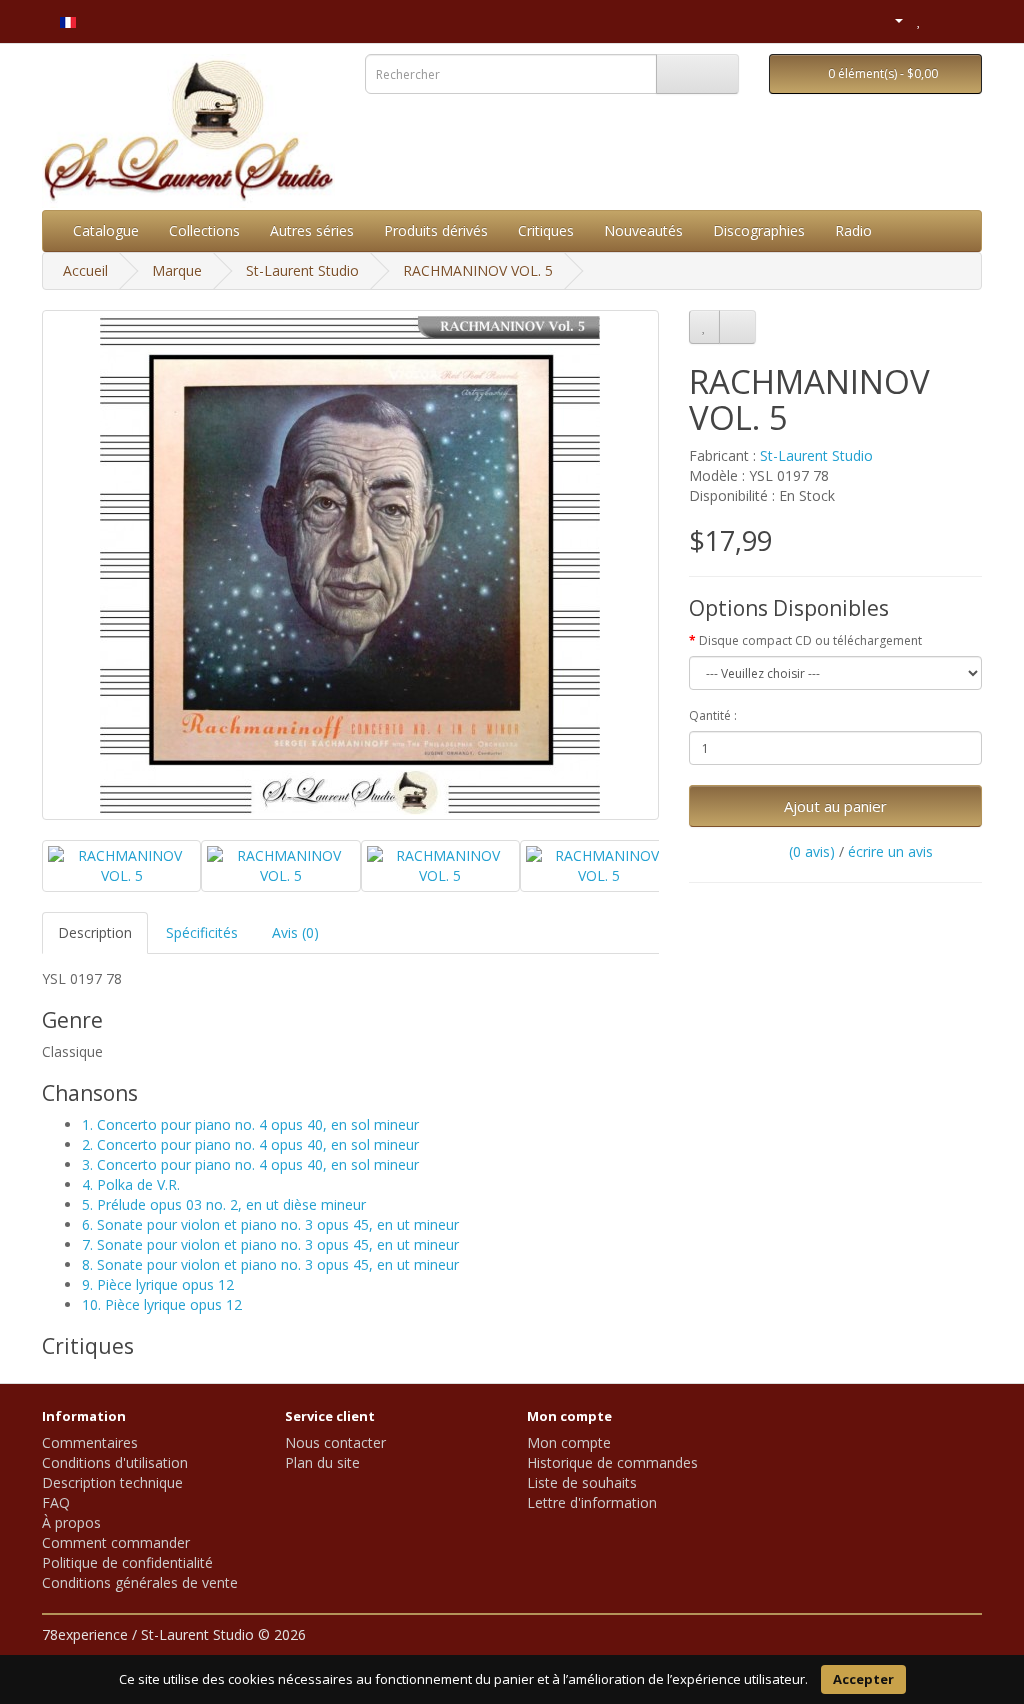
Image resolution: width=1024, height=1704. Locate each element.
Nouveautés (643, 230)
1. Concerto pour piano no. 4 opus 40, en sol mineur (250, 1124)
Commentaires (90, 1442)
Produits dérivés (436, 230)
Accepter (863, 1679)
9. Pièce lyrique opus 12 (158, 1284)
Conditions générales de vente (140, 1582)
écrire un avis (890, 851)
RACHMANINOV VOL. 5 (478, 270)
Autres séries (312, 230)
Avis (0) (295, 932)
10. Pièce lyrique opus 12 (162, 1304)
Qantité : (713, 715)
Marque (177, 270)
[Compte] (890, 19)
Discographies (759, 230)
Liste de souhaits (582, 1482)
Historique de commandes (612, 1462)
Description (95, 932)
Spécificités (202, 932)
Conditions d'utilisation (115, 1462)
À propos (71, 1522)
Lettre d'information (592, 1502)
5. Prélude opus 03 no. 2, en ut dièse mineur (224, 1204)
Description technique (112, 1482)
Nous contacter (335, 1442)
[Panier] (941, 19)
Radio (853, 230)
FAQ (56, 1502)
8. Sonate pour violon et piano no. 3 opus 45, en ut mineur (270, 1264)
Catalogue (106, 230)
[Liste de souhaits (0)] (919, 19)
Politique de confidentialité (127, 1562)
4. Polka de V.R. (131, 1184)
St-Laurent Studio (302, 270)
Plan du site (322, 1462)
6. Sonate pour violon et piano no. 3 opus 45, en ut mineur (270, 1224)
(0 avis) (812, 851)
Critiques (546, 230)
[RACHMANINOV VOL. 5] (350, 565)
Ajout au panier (835, 806)
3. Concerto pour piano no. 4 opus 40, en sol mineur (250, 1164)
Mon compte (569, 1442)
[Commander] (966, 19)
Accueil (85, 270)
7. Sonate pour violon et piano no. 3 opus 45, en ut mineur (270, 1244)
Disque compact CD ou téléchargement (810, 640)
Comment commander (116, 1542)
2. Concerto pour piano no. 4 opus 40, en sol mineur (250, 1144)
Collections (204, 230)
